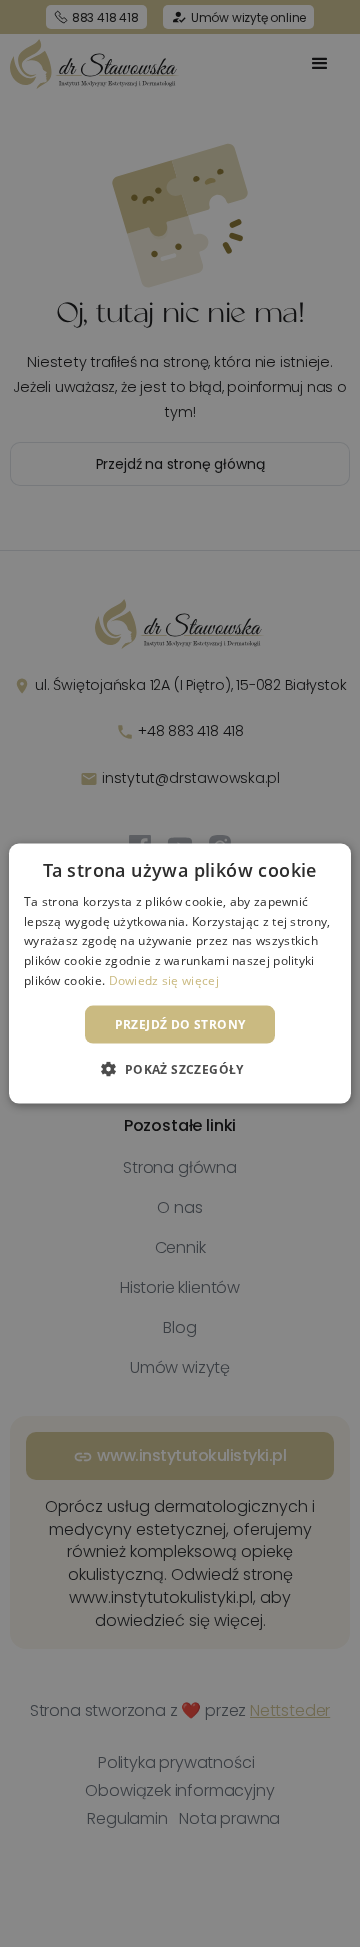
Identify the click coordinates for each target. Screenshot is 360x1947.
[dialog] (180, 973)
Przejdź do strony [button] (180, 1023)
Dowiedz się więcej (164, 980)
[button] (179, 1069)
